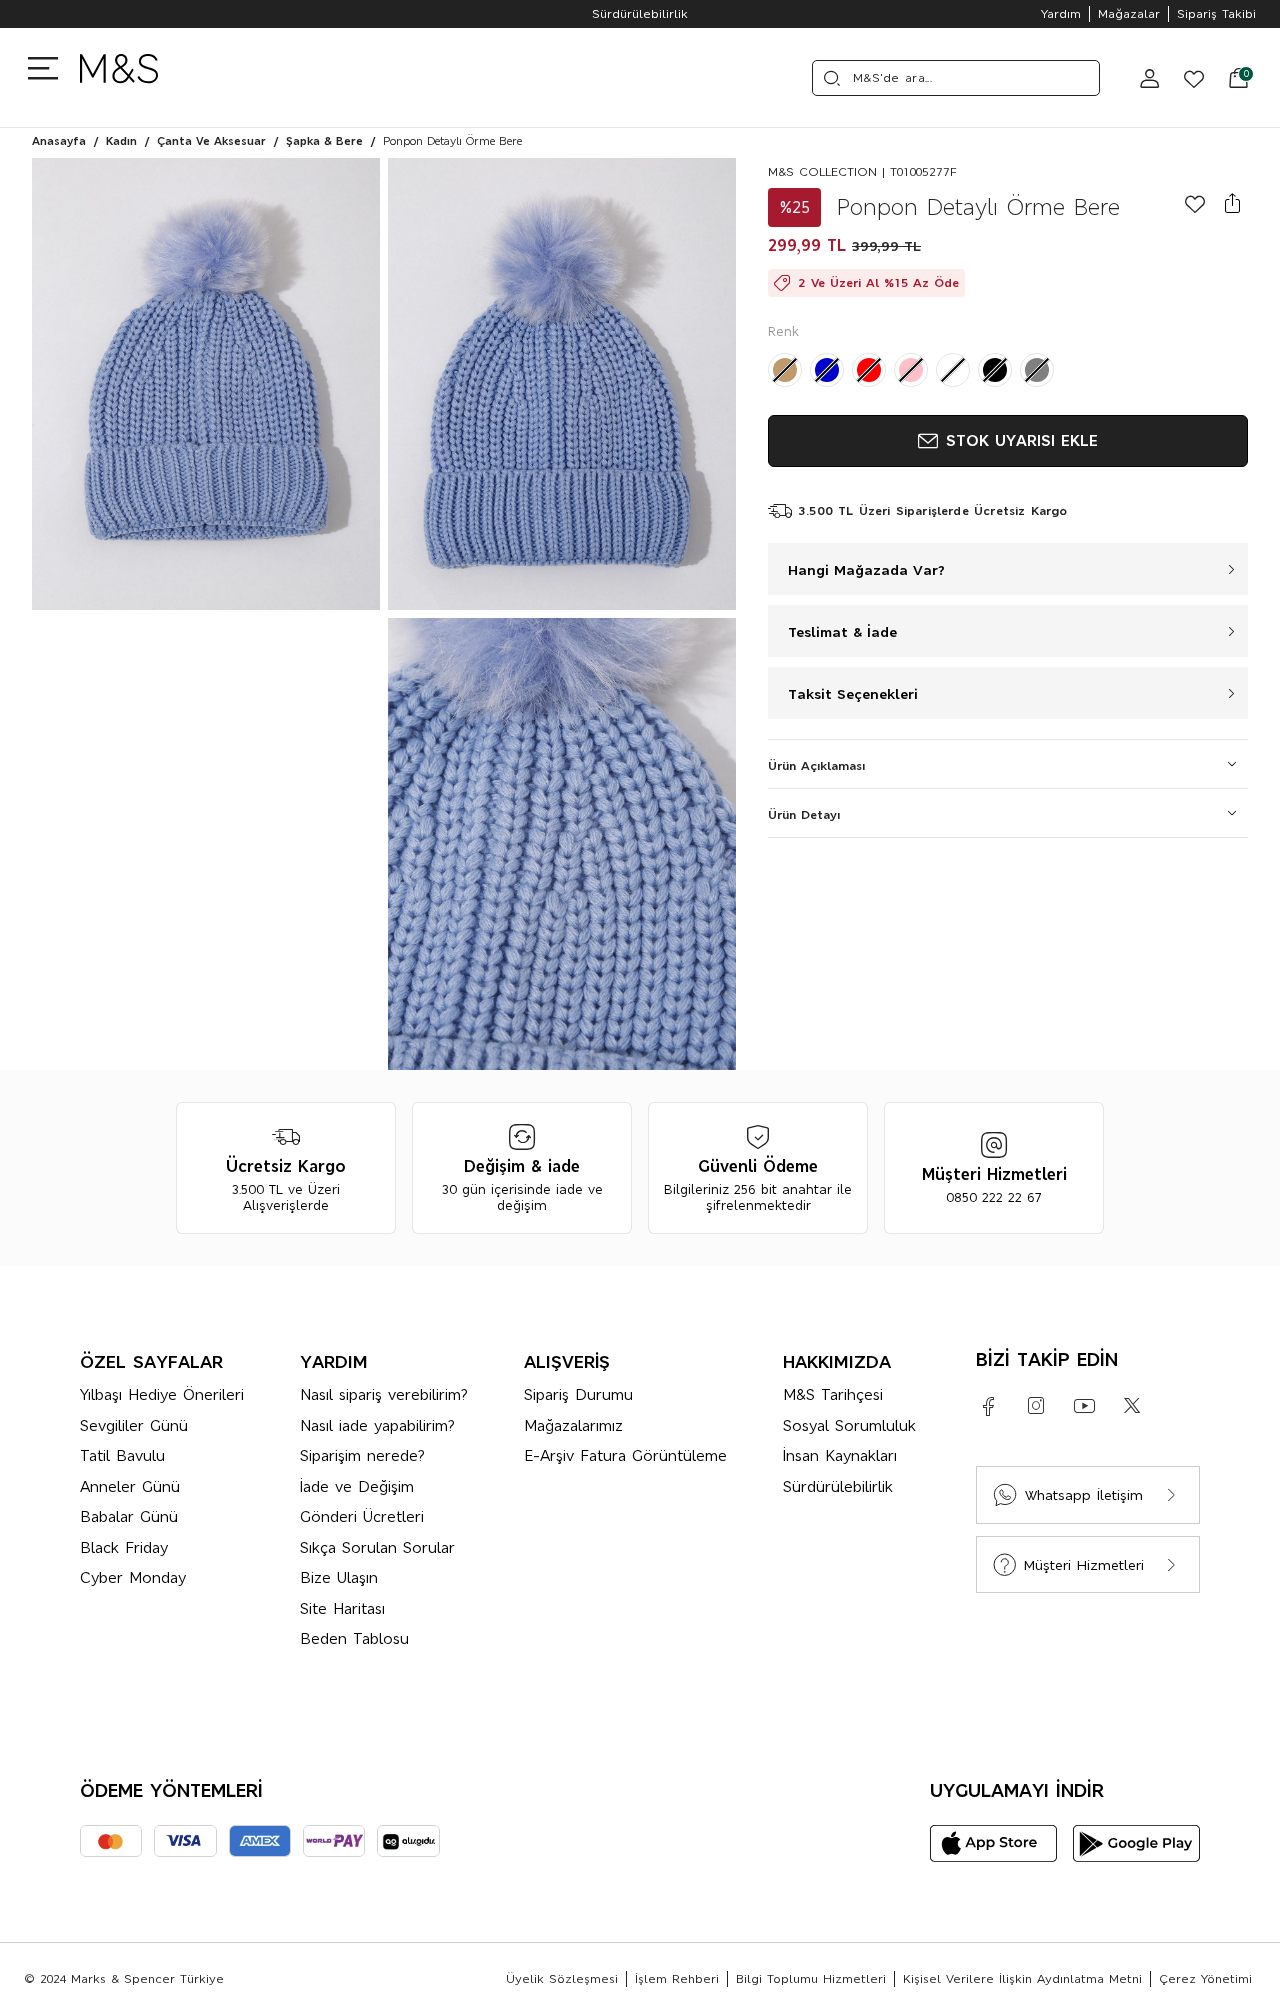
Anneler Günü (130, 1486)
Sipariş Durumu (578, 1394)
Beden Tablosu (354, 1638)
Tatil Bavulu (122, 1455)
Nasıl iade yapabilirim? (377, 1425)
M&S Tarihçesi (833, 1394)
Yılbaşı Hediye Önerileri (162, 1394)
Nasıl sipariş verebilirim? (384, 1394)
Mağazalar (1129, 14)
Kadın (121, 141)
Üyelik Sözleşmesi (562, 1979)
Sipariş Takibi (1216, 14)
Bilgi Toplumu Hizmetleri (811, 1979)
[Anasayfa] (119, 77)
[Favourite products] (1186, 78)
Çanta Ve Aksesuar (211, 141)
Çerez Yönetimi (1205, 1979)
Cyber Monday (133, 1577)
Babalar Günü (129, 1516)
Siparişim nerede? (362, 1455)
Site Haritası (342, 1608)
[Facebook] (988, 1406)
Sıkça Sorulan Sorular (377, 1547)
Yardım (1061, 14)
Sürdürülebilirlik (640, 14)
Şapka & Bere (324, 141)
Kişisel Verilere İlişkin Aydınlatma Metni (1022, 1979)
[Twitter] (1132, 1406)
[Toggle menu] (48, 67)
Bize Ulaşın (339, 1577)
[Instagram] (1036, 1406)
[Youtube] (1084, 1406)
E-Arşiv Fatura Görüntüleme (625, 1455)
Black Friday (124, 1547)
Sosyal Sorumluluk (849, 1425)
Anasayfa (59, 141)
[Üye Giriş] (1150, 78)
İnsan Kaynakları (840, 1455)
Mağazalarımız (573, 1425)
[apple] (993, 1843)
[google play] (1136, 1843)
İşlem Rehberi (677, 1979)
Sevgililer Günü (134, 1425)
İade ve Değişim (357, 1486)
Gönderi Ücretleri (362, 1516)
